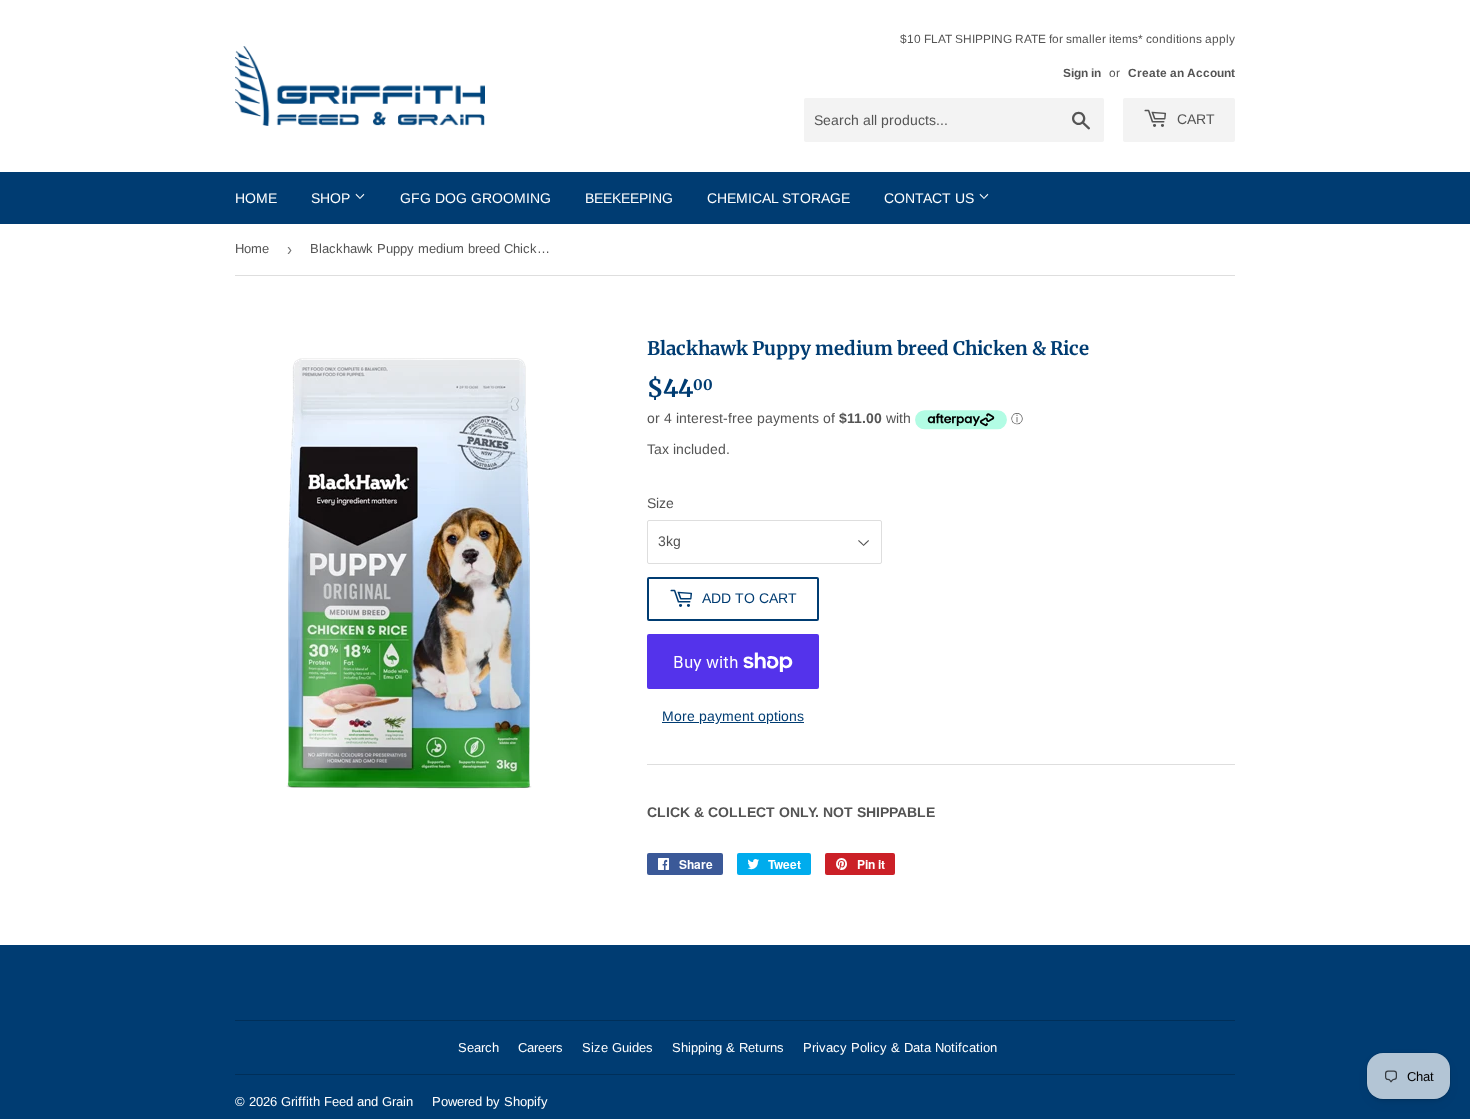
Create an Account (1181, 73)
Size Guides (617, 1047)
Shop (332, 198)
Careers (540, 1047)
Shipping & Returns (728, 1047)
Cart (1194, 119)
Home (256, 198)
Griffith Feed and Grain (347, 1101)
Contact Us (931, 198)
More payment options (733, 716)
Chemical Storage (778, 198)
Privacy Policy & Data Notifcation (900, 1047)
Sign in (1082, 73)
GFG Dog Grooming (475, 198)
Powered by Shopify (490, 1101)
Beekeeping (629, 198)
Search (478, 1047)
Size (660, 503)
